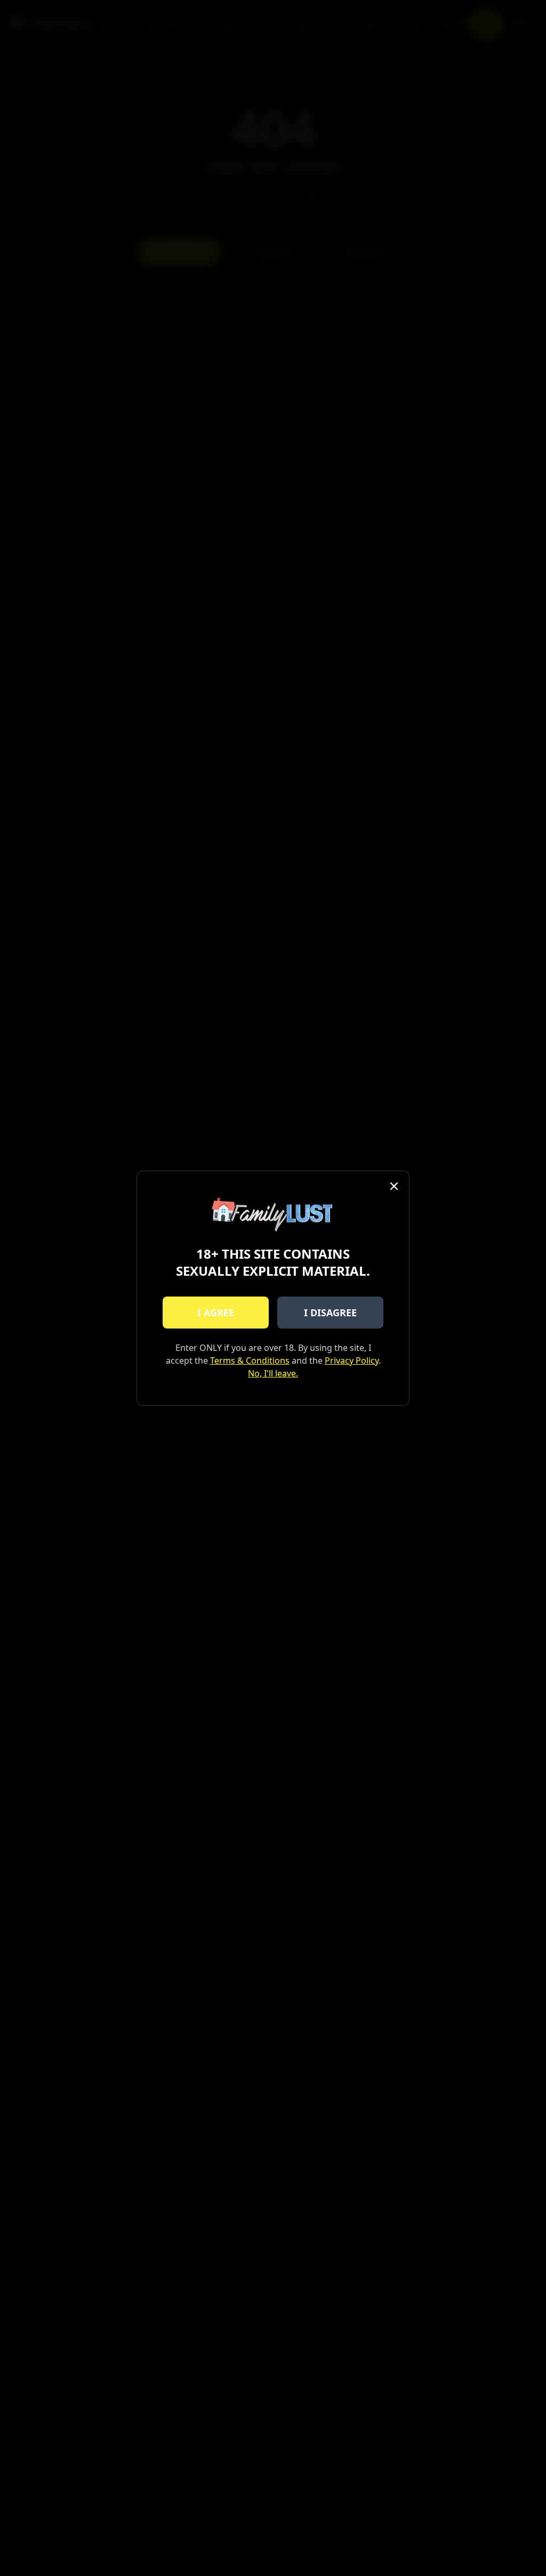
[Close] (394, 1186)
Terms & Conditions (250, 1361)
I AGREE (216, 1313)
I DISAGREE (330, 1313)
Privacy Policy (352, 1361)
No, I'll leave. (273, 1373)
